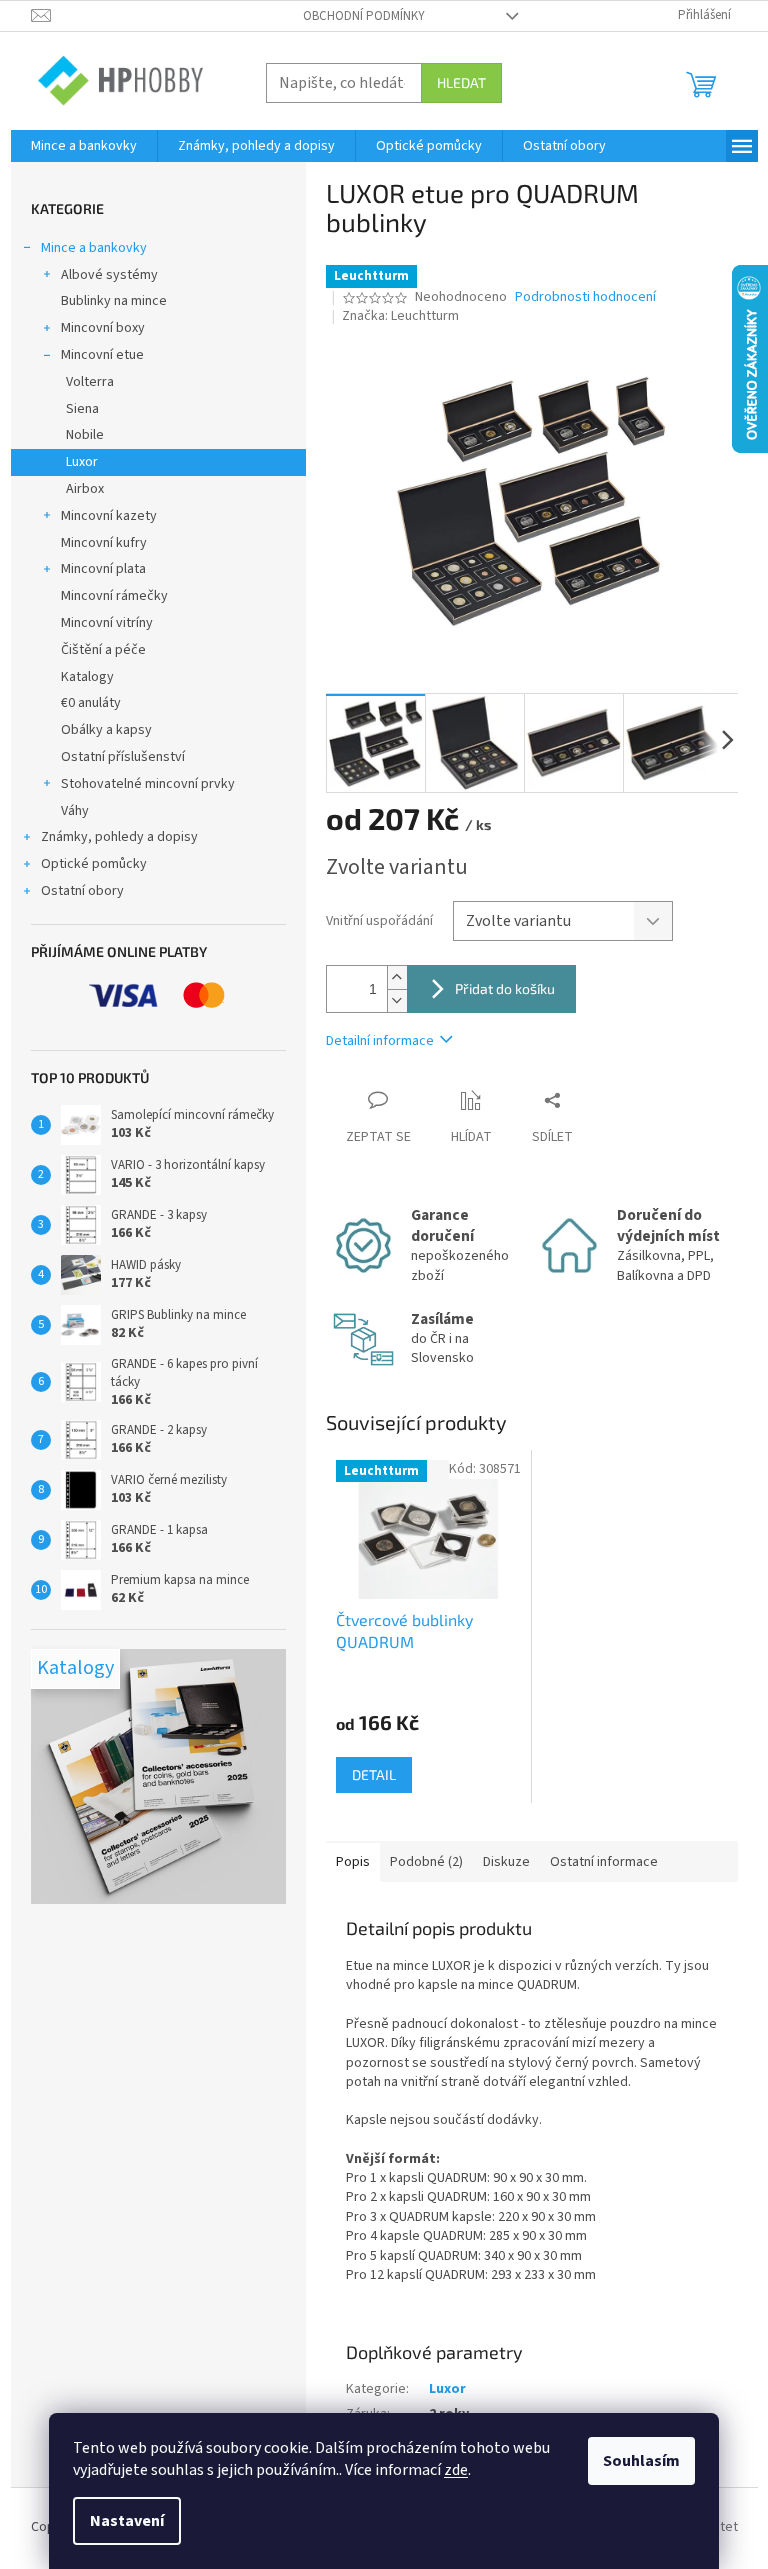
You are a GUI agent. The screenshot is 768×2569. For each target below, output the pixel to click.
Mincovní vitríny (107, 623)
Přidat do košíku (505, 988)
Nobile (85, 435)
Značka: (400, 316)
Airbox (85, 489)
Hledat (461, 82)
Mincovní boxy (103, 328)
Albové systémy (109, 275)
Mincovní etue (102, 355)
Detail (374, 1774)
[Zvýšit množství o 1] (397, 977)
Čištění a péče (103, 650)
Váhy (75, 811)
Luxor (82, 462)
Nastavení (127, 2521)
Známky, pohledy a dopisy (119, 837)
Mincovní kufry (104, 543)
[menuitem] (84, 146)
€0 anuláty (91, 703)
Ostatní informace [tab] (604, 1862)
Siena (82, 409)
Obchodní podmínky (364, 16)
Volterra (90, 382)
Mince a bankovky (94, 248)
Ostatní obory (82, 891)
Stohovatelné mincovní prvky (148, 784)
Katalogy (87, 677)
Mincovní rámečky (114, 596)
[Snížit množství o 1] (397, 1000)
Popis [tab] (353, 1862)
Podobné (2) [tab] (426, 1862)
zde (456, 2470)
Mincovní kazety (109, 516)
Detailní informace (380, 1041)
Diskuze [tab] (506, 1862)
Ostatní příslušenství (123, 757)
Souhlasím (641, 2461)
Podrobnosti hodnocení (585, 297)
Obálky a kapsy (106, 730)
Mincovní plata (103, 569)
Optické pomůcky (94, 864)
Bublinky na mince (114, 301)
